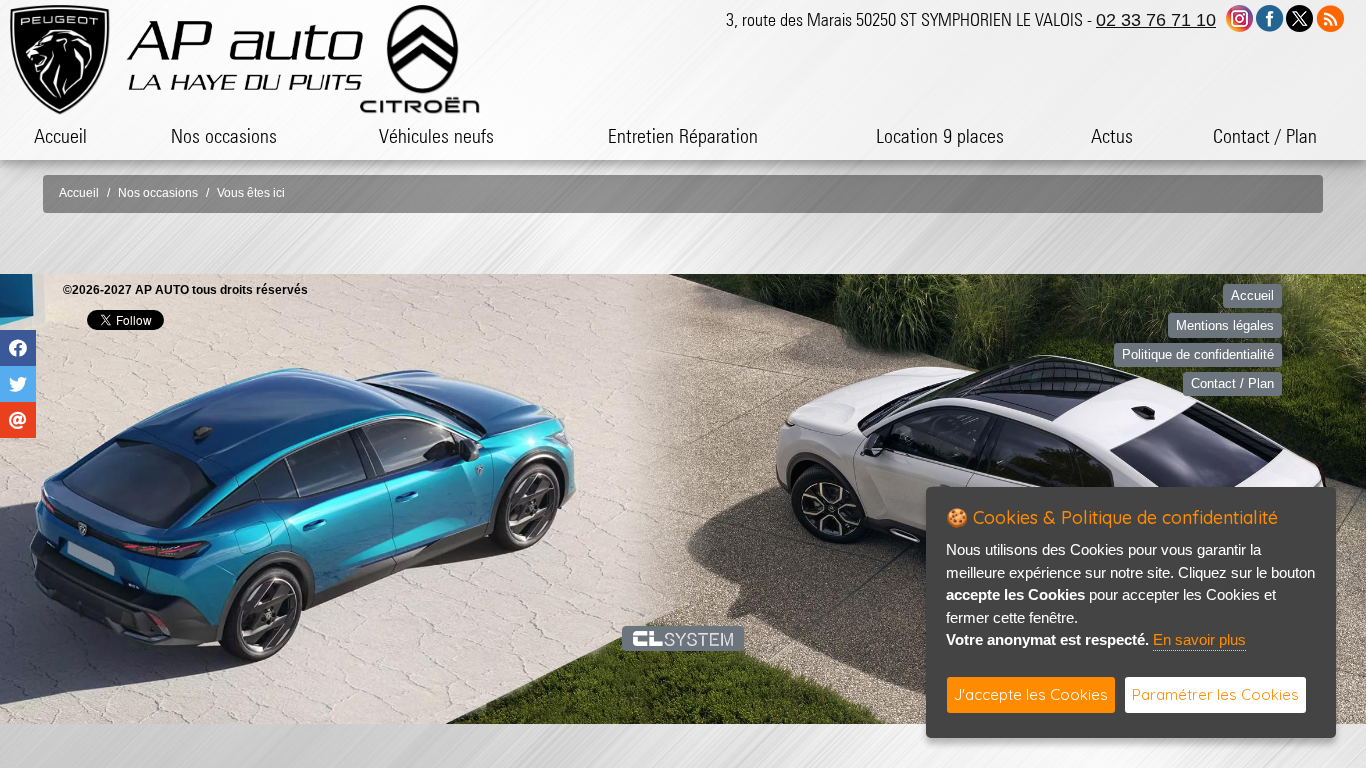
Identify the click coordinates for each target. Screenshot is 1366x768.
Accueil (60, 136)
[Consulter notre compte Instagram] (1239, 17)
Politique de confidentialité (1198, 354)
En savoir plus (1199, 639)
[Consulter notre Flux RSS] (1330, 17)
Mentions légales (1225, 325)
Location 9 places (940, 136)
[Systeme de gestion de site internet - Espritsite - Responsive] (683, 638)
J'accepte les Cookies (1031, 694)
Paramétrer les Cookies (1215, 694)
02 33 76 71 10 (1156, 20)
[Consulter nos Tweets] (1299, 17)
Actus (1112, 136)
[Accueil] (245, 55)
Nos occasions (224, 136)
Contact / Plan (1265, 136)
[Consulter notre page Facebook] (1270, 17)
